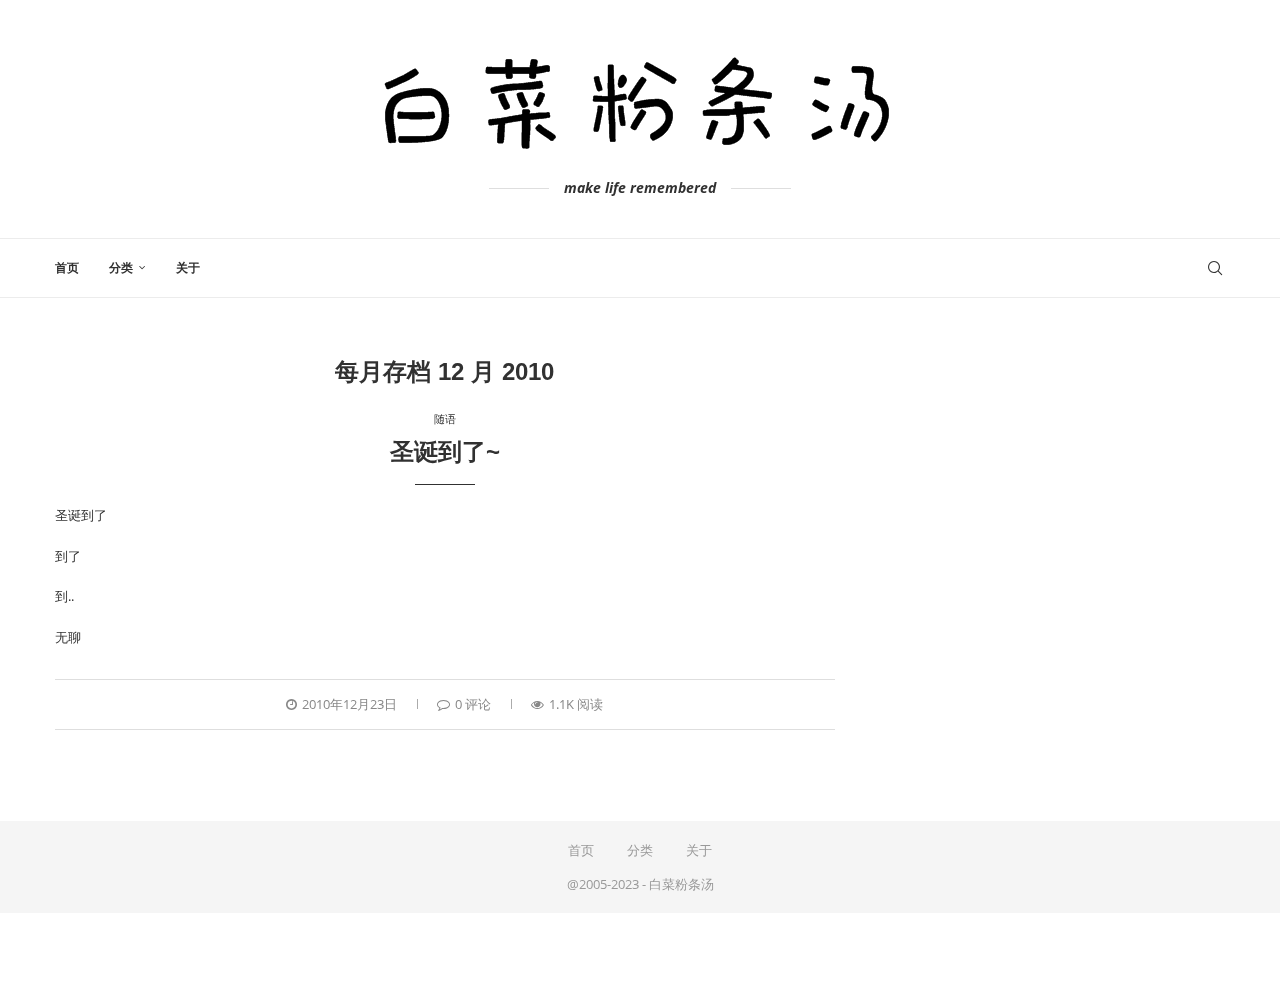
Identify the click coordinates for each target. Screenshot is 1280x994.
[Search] (1215, 268)
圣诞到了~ (445, 451)
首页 (67, 268)
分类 (121, 268)
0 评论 (473, 704)
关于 (188, 268)
